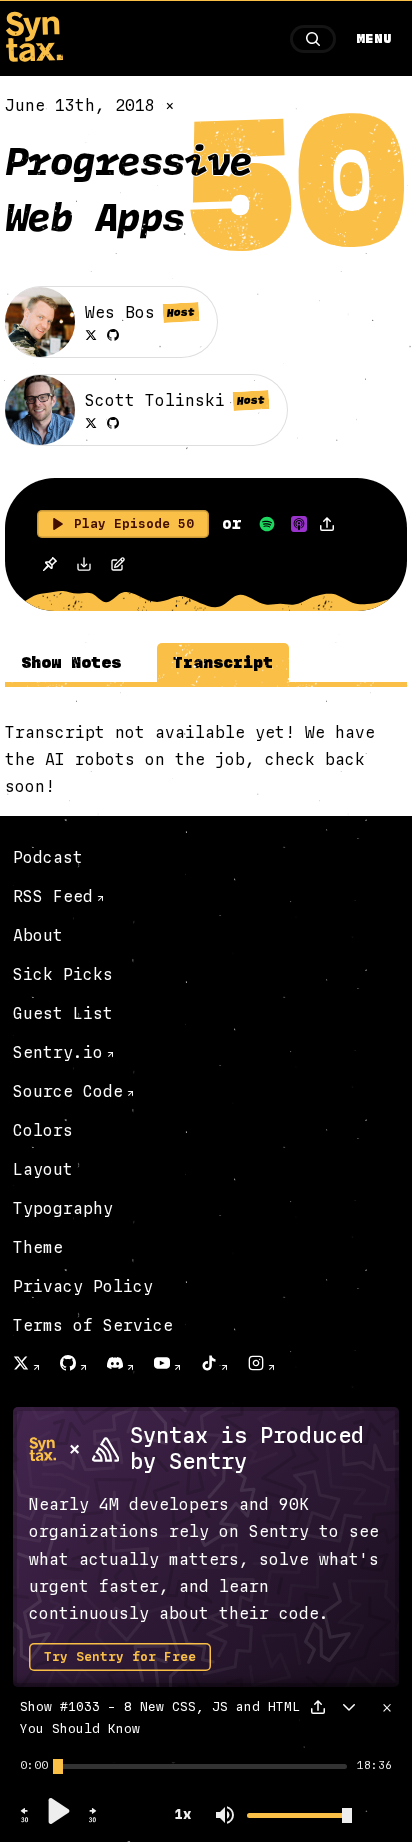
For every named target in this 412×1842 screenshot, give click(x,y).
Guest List (63, 1013)
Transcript (223, 662)
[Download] (84, 566)
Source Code (68, 1091)
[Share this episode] (327, 524)
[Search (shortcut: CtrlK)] (313, 39)
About (38, 935)
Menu (374, 39)
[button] (25, 1820)
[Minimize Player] (349, 1707)
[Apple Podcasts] (299, 524)
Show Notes (71, 662)
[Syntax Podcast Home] (34, 56)
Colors (43, 1130)
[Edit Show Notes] (118, 566)
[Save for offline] (49, 566)
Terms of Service (93, 1325)
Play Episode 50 (134, 524)
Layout (43, 1169)
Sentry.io (58, 1052)
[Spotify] (267, 524)
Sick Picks (63, 974)
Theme (38, 1247)
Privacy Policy (83, 1286)
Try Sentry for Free (120, 1657)
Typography (63, 1208)
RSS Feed (53, 896)
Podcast (48, 857)
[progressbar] (34, 1766)
